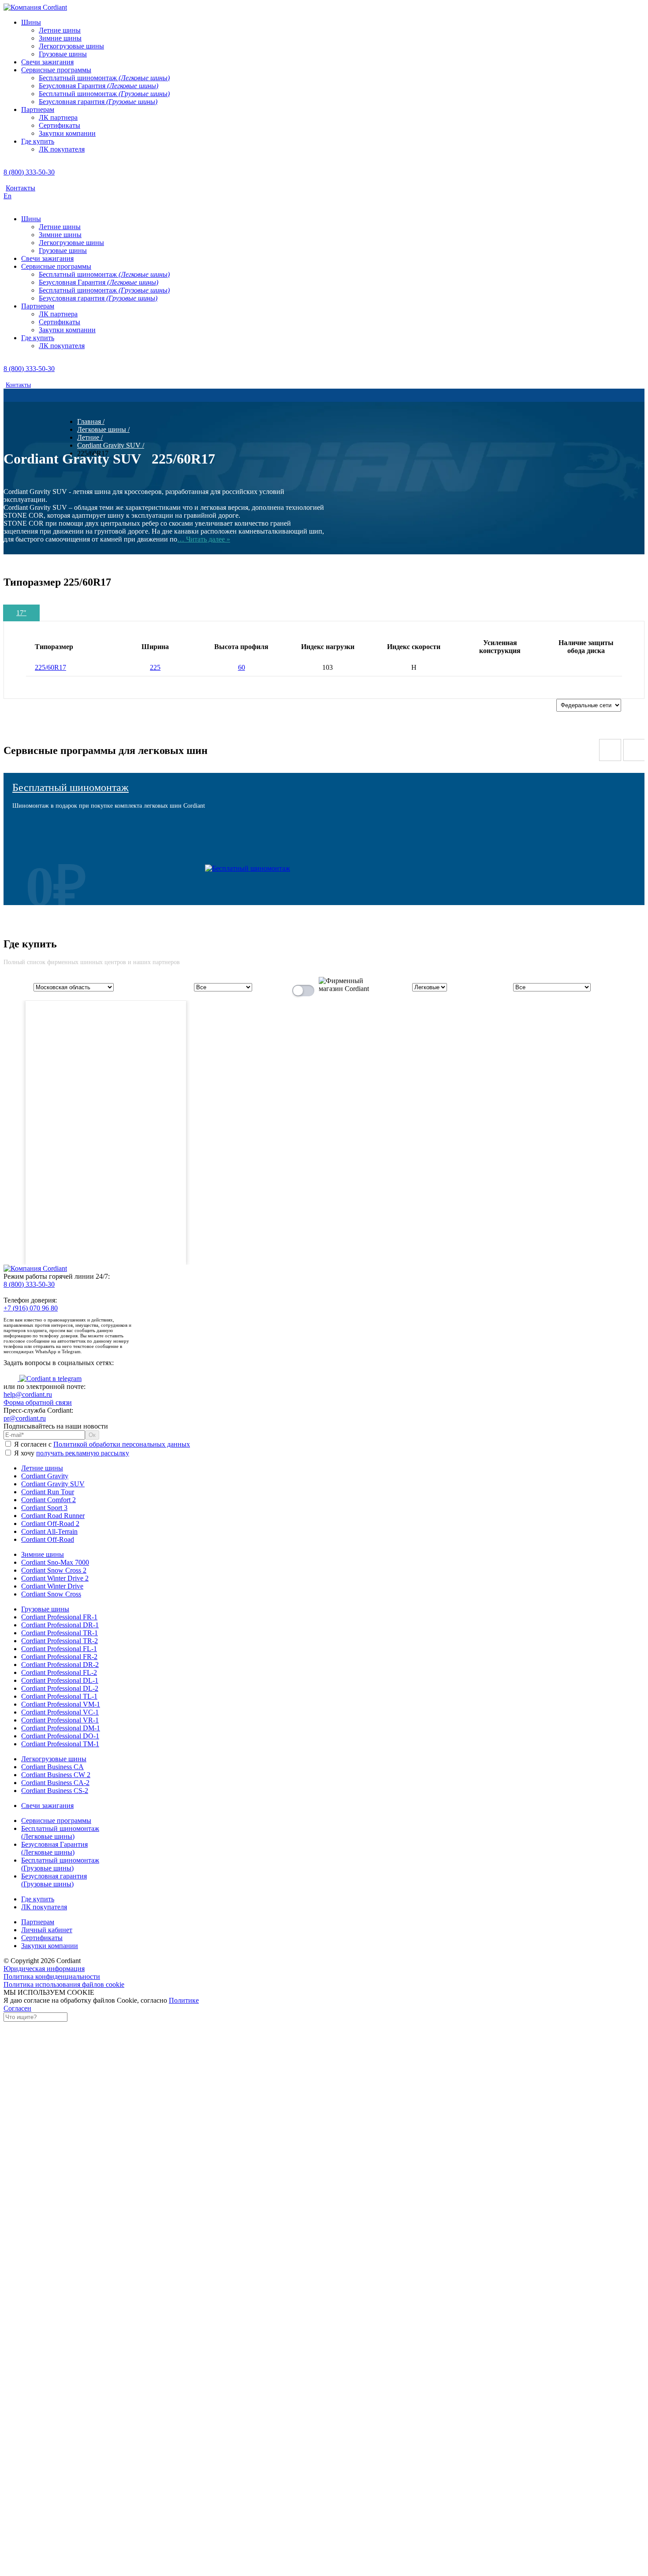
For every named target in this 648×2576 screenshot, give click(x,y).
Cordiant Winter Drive (52, 1586)
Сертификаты (42, 1938)
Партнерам (38, 1922)
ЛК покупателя (44, 1907)
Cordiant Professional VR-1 (60, 1720)
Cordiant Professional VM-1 (61, 1704)
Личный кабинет (47, 1930)
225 (155, 667)
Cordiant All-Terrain (49, 1531)
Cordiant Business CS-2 (55, 1791)
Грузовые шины (45, 1609)
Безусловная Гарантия (54, 1848)
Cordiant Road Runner (53, 1516)
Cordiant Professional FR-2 (59, 1657)
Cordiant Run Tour (48, 1492)
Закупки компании (50, 1946)
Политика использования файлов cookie (64, 1984)
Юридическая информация (44, 1969)
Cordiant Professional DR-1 (60, 1625)
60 (242, 667)
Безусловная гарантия (54, 1880)
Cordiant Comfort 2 (48, 1500)
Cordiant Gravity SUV (53, 1484)
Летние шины (42, 1468)
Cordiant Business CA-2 (55, 1783)
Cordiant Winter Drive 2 (55, 1578)
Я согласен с (101, 1444)
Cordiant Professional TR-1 (60, 1633)
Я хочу (71, 1453)
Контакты (20, 188)
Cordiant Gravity (45, 1476)
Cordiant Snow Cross (51, 1594)
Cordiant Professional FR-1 (59, 1617)
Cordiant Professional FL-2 (59, 1672)
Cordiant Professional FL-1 (59, 1649)
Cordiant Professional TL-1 (59, 1696)
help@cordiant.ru (28, 1394)
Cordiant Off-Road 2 (50, 1524)
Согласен (17, 2008)
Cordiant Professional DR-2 (60, 1665)
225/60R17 (50, 667)
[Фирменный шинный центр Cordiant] (337, 989)
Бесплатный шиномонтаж (71, 787)
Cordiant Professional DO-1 (60, 1736)
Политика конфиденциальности (52, 1977)
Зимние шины (43, 1554)
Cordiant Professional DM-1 (61, 1728)
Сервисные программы (56, 1821)
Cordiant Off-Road (48, 1539)
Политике (184, 2000)
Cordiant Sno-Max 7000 (55, 1562)
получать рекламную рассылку (83, 1453)
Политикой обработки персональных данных (122, 1444)
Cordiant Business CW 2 (56, 1775)
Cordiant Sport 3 (44, 1508)
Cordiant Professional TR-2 (60, 1641)
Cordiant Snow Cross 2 (54, 1570)
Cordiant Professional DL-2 (60, 1688)
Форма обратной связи (38, 1402)
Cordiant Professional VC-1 (60, 1712)
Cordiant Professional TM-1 (60, 1744)
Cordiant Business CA (52, 1767)
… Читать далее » (204, 539)
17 (21, 613)
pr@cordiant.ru (25, 1418)
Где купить (38, 1899)
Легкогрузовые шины (54, 1759)
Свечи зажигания (47, 1806)
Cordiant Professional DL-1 (60, 1680)
